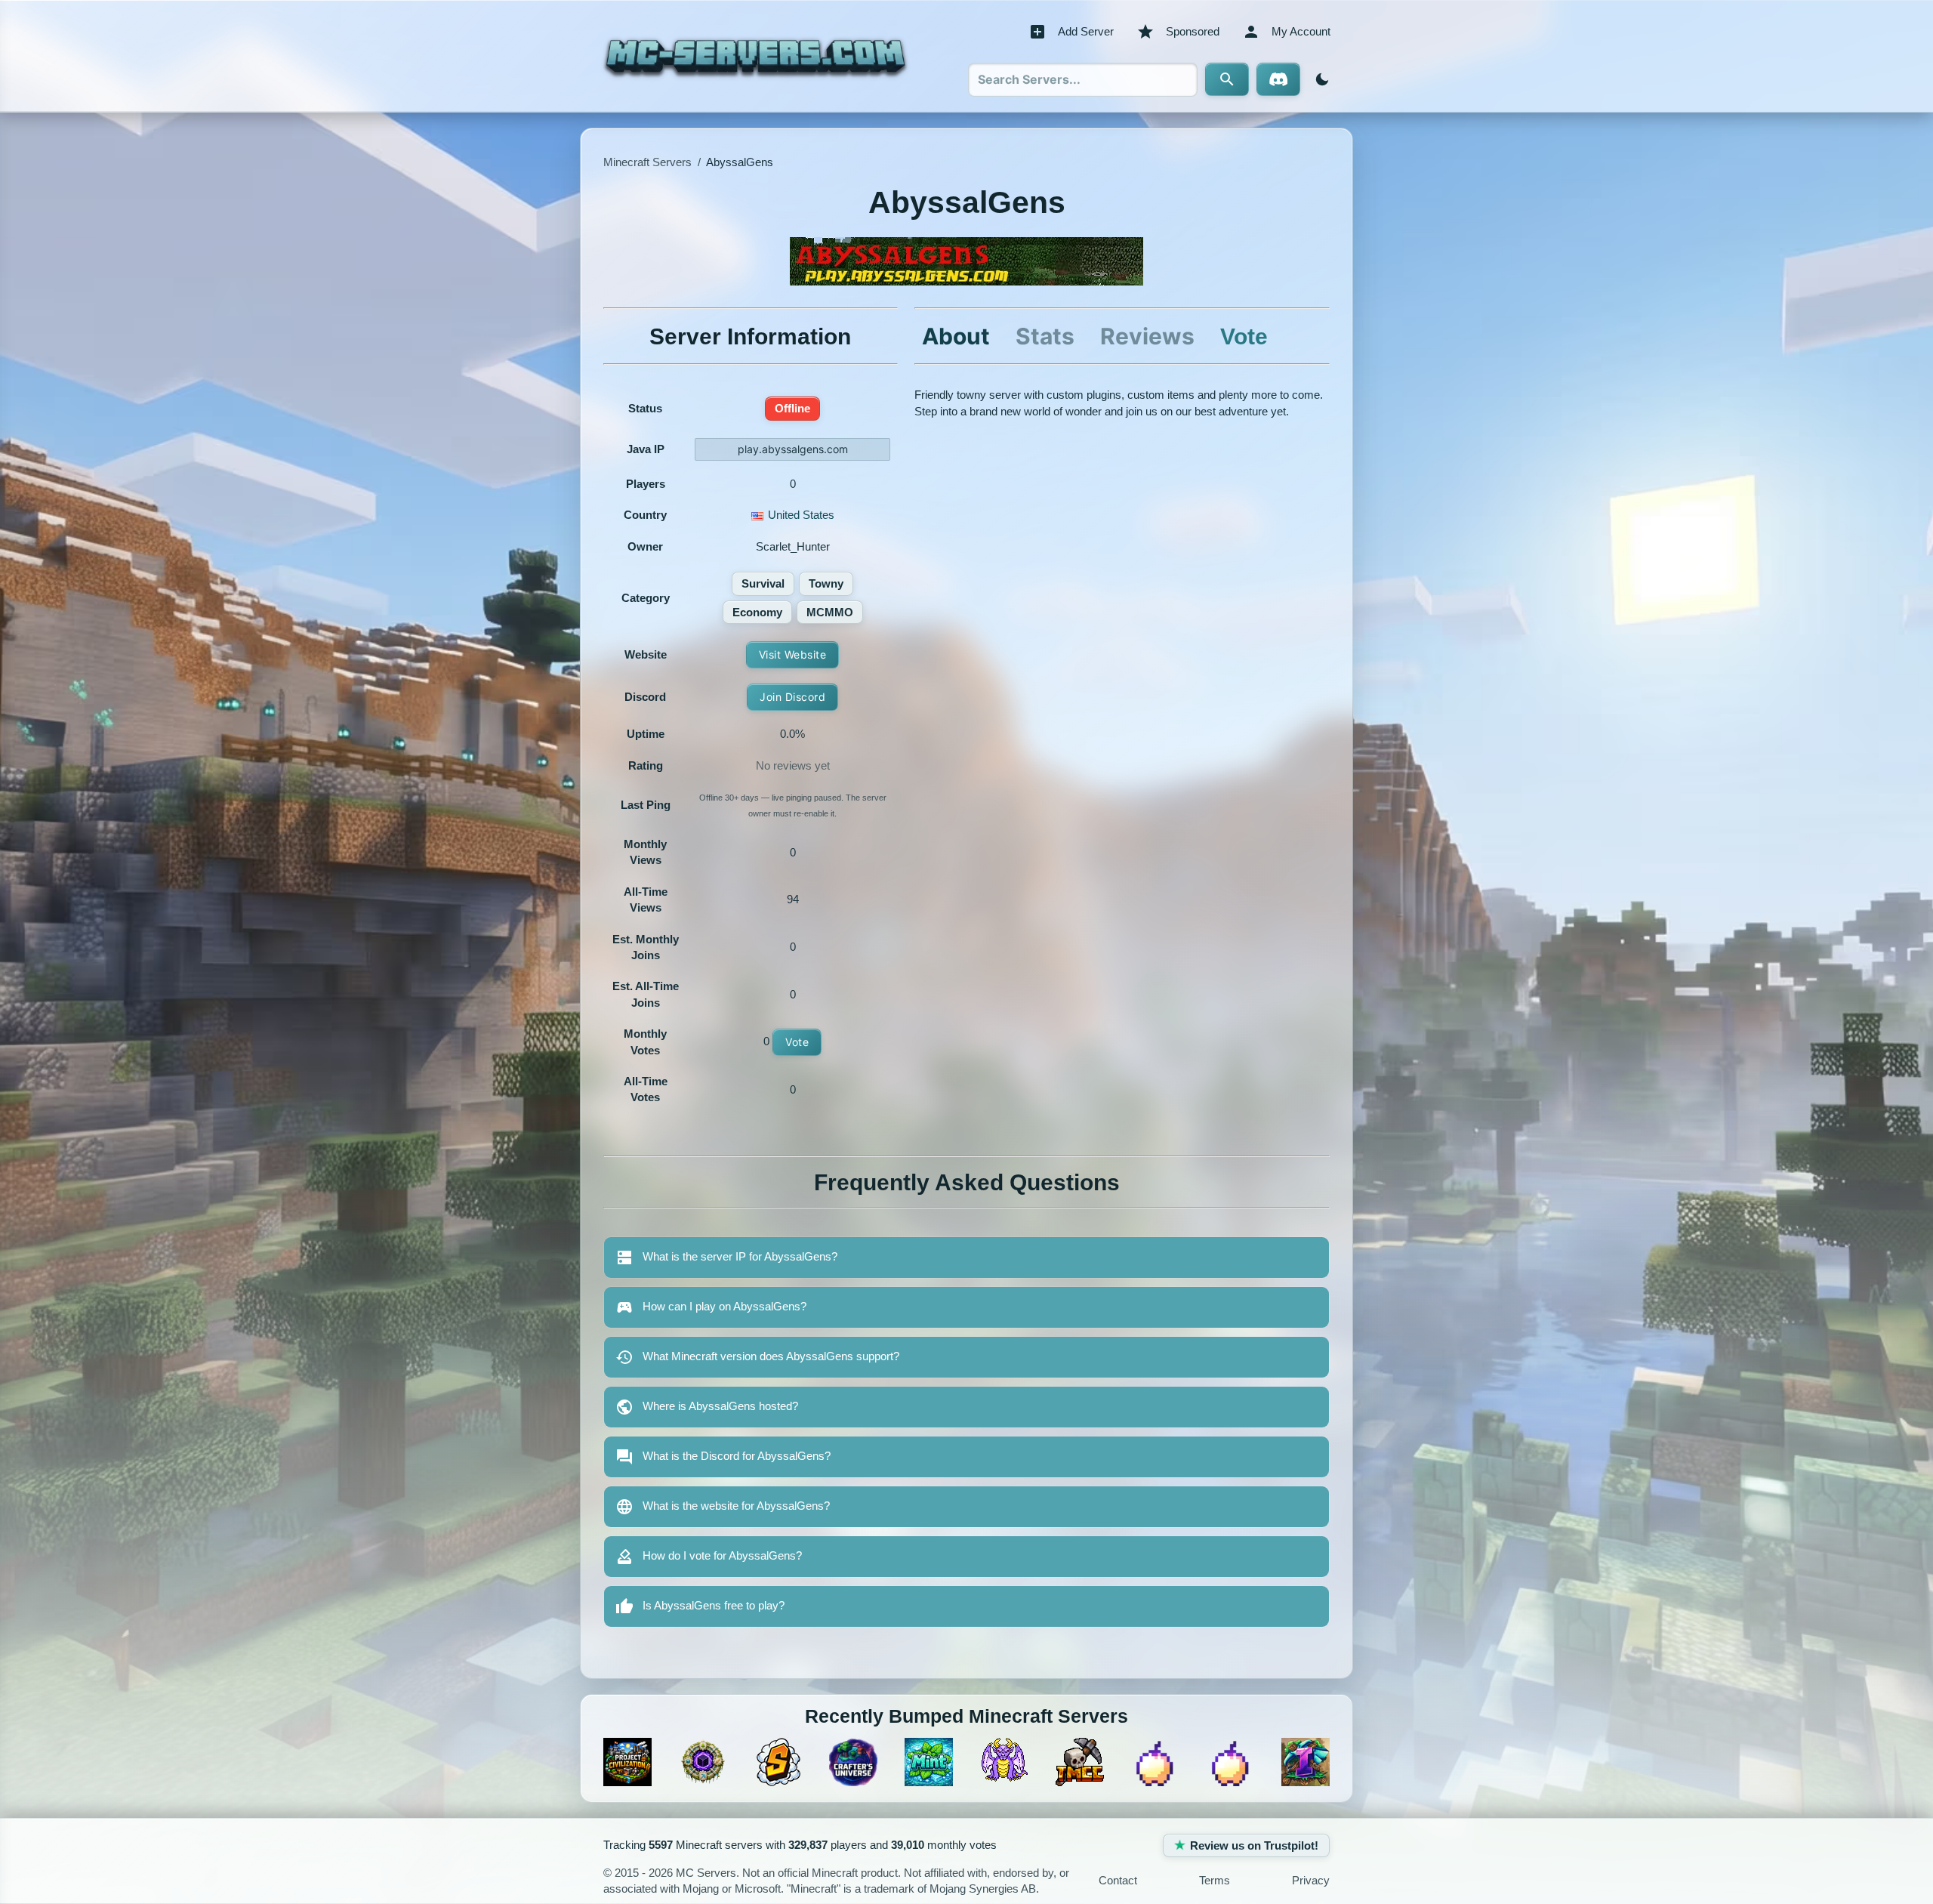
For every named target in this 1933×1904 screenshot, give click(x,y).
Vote (797, 1042)
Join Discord (792, 697)
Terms (1215, 1880)
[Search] (1227, 79)
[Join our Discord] (1278, 79)
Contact (1118, 1880)
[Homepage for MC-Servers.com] (755, 56)
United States (801, 515)
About (956, 336)
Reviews (1147, 336)
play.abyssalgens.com (793, 449)
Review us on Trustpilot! (1254, 1845)
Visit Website (793, 654)
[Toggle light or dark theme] (1319, 79)
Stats (1045, 336)
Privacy (1311, 1880)
